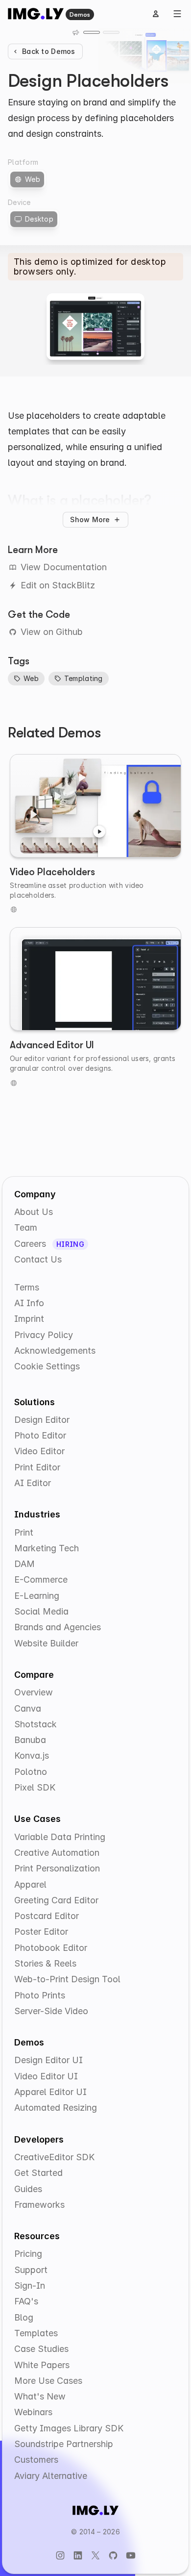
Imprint (29, 1319)
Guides (28, 2189)
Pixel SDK (35, 1787)
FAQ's (26, 2301)
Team (26, 1227)
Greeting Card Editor (56, 1900)
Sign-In (30, 2286)
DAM (24, 1564)
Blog (24, 2317)
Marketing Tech (47, 1548)
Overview (34, 1692)
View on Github (52, 632)
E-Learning (37, 1596)
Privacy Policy (44, 1335)
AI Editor (33, 1483)
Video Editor (39, 1451)
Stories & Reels (45, 1963)
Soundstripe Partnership (64, 2444)
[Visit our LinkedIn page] (78, 2555)
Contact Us (38, 1259)
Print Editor (37, 1467)
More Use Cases (48, 2381)
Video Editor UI (46, 2076)
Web (31, 678)
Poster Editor (41, 1932)
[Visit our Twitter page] (95, 2555)
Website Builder (46, 1643)
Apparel (30, 1884)
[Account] (156, 14)
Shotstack (36, 1724)
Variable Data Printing (60, 1837)
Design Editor (42, 1420)
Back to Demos (49, 51)
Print (24, 1532)
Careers (31, 1244)
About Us (34, 1212)
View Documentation (64, 567)
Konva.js (32, 1755)
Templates (36, 2333)
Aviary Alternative (51, 2476)
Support (31, 2270)
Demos (80, 14)
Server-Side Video (51, 2011)
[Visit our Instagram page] (60, 2555)
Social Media (41, 1611)
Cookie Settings (47, 1366)
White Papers (42, 2365)
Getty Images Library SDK (69, 2428)
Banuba (30, 1740)
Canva (28, 1708)
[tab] (92, 32)
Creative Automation (57, 1853)
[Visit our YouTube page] (131, 2555)
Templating (84, 678)
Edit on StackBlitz (58, 585)
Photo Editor (40, 1435)
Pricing (28, 2254)
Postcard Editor (47, 1916)
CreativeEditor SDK (54, 2157)
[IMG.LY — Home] (36, 14)
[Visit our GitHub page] (113, 2555)
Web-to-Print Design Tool (67, 1979)
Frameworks (39, 2205)
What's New (40, 2396)
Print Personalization (57, 1868)
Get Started (38, 2173)
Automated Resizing (56, 2108)
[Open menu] (177, 14)
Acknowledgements (55, 1351)
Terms (27, 1287)
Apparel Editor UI (50, 2092)
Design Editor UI (48, 2060)
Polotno (31, 1772)
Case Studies (41, 2349)
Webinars (33, 2412)
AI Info (29, 1303)
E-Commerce (41, 1579)
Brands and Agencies (58, 1627)
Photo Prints (40, 1995)
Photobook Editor (51, 1948)
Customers (36, 2460)
